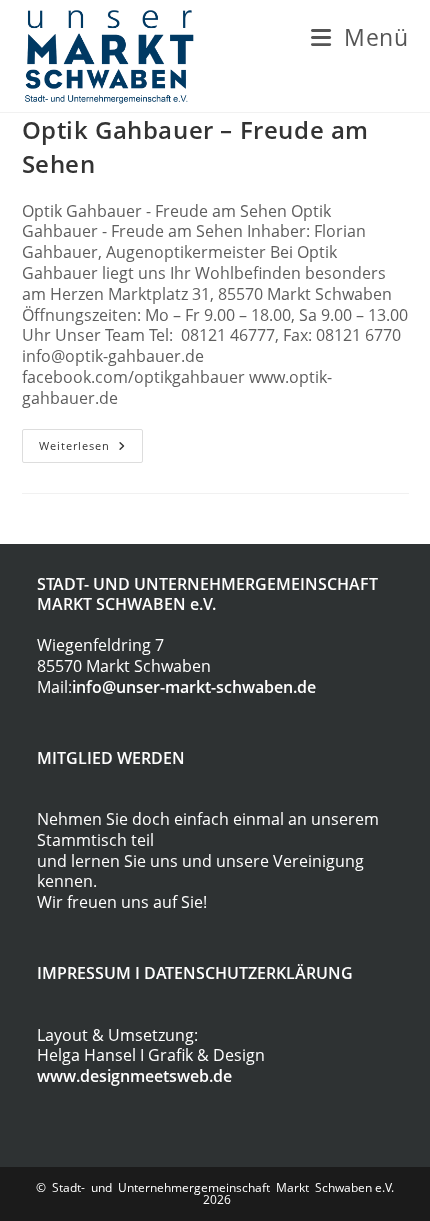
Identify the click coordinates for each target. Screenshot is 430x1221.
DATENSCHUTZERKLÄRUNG (248, 973)
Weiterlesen (91, 449)
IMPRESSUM (84, 973)
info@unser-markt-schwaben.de (194, 687)
